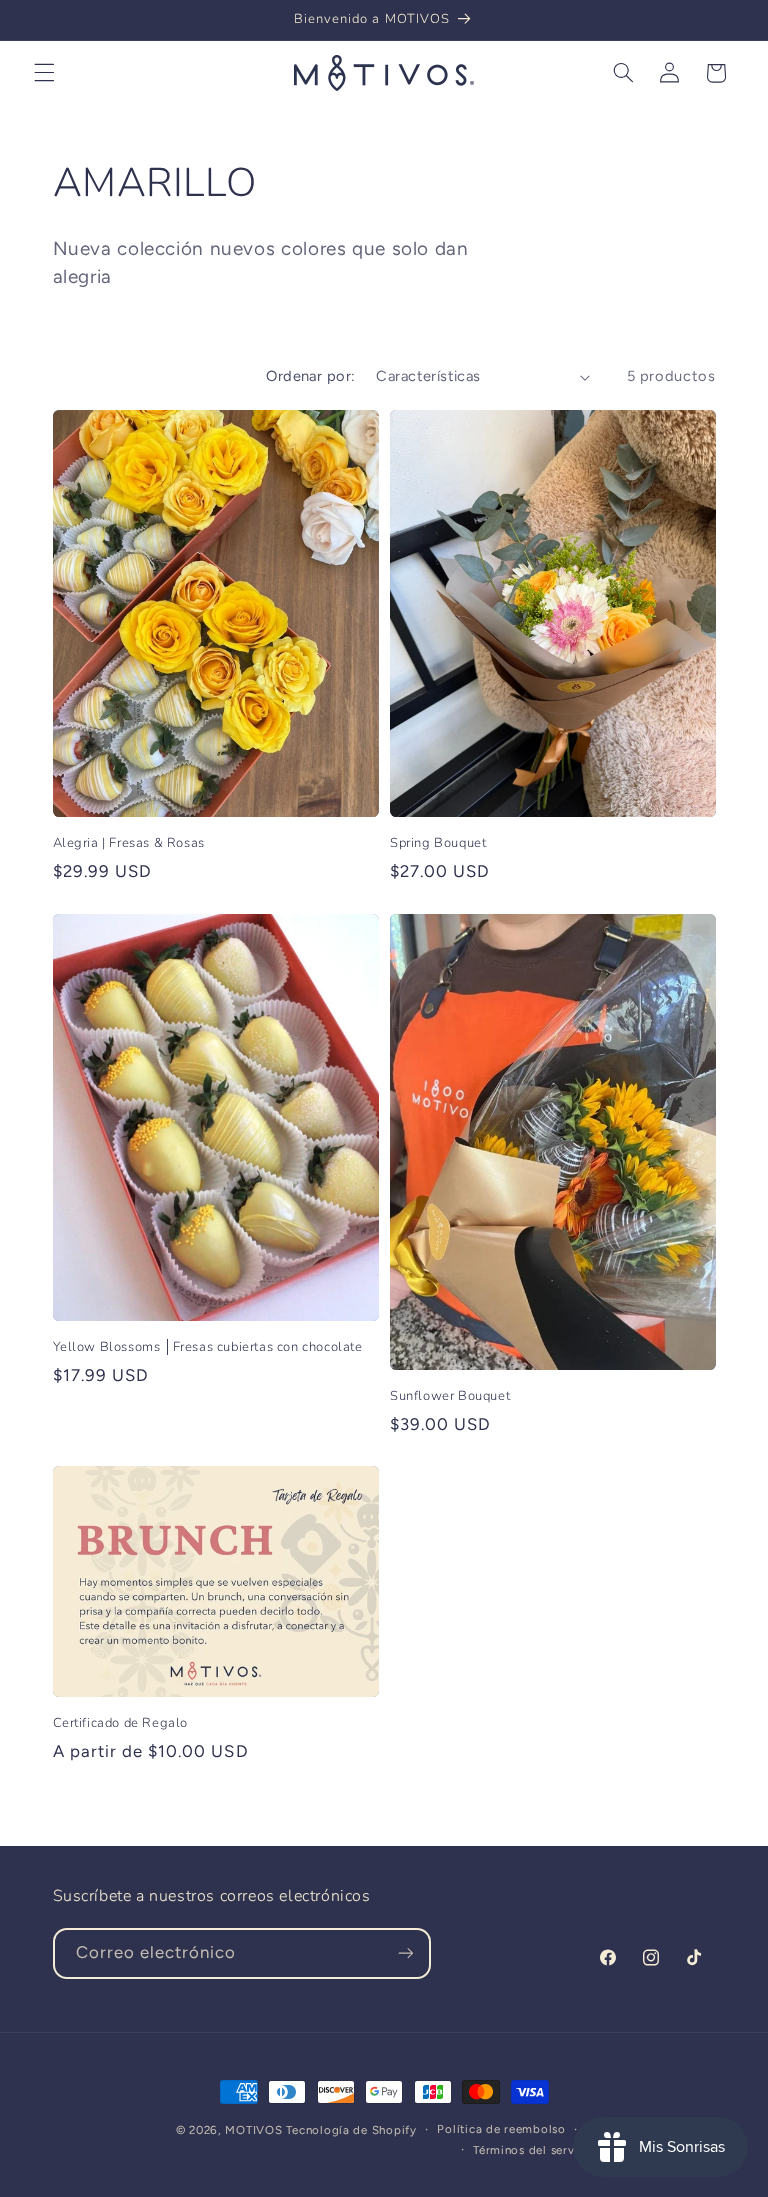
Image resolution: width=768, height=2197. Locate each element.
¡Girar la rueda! (384, 1486)
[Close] (630, 686)
